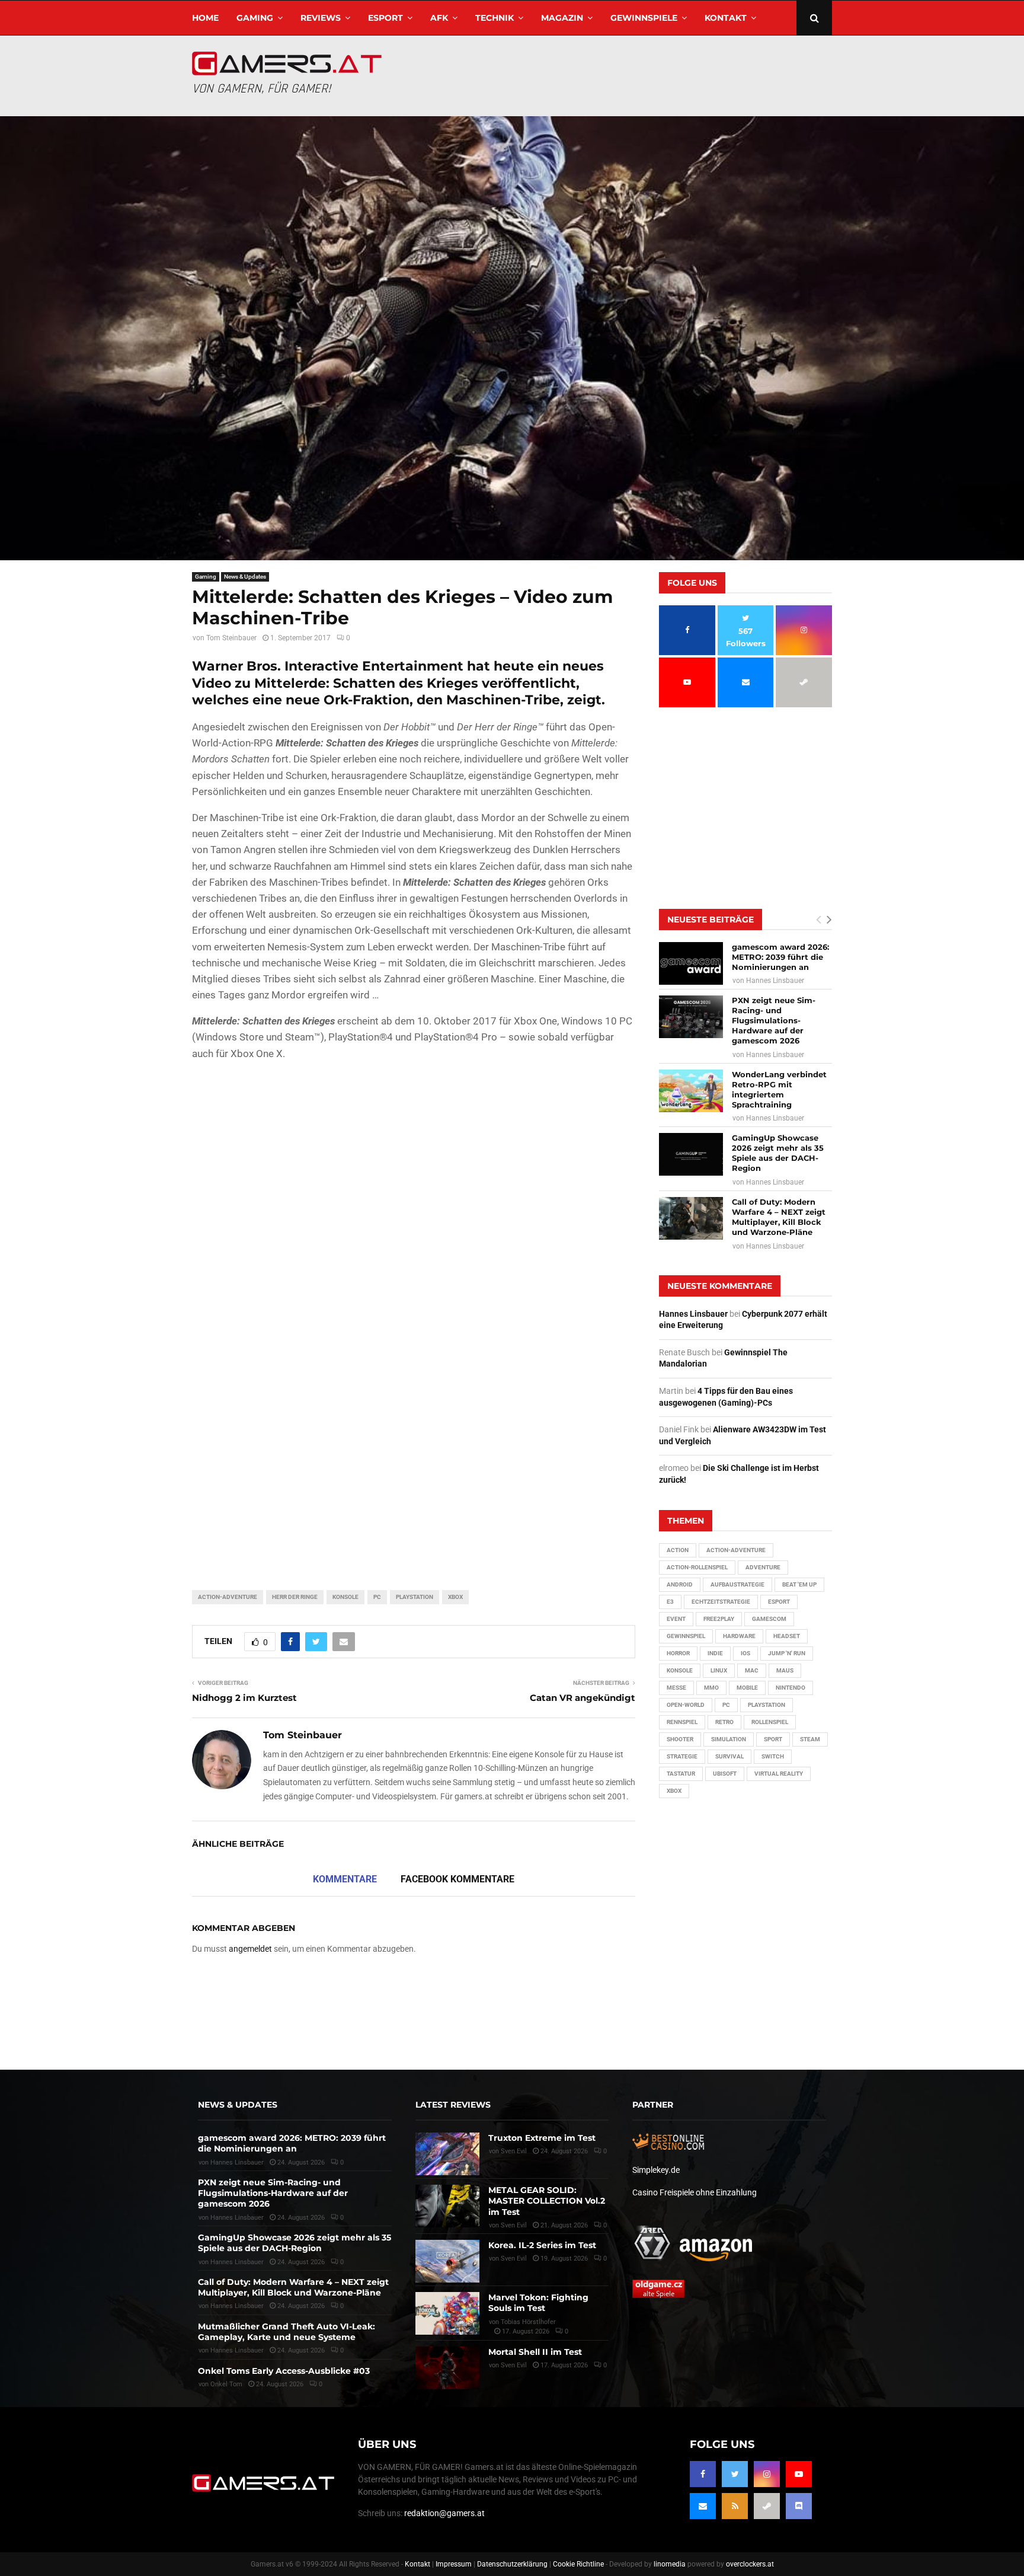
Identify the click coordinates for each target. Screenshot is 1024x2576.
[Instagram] (767, 2474)
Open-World (686, 1705)
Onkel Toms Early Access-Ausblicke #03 (284, 2371)
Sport (773, 1739)
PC (377, 1597)
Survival (729, 1756)
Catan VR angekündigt (583, 1698)
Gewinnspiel (686, 1636)
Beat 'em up (799, 1584)
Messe (676, 1688)
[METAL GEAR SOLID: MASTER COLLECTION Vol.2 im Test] (447, 2206)
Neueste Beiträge (711, 920)
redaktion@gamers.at (444, 2513)
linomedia (670, 2564)
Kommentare (345, 1879)
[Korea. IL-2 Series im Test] (447, 2261)
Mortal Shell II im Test (535, 2352)
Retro (724, 1722)
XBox (455, 1597)
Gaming (255, 18)
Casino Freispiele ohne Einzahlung (695, 2192)
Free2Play (719, 1619)
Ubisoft (725, 1774)
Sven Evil (514, 2225)
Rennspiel (682, 1722)
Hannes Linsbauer (775, 981)
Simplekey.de (656, 2170)
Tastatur (681, 1774)
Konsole (345, 1597)
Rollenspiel (770, 1722)
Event (676, 1619)
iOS (745, 1653)
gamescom (769, 1619)
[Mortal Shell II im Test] (447, 2368)
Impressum (454, 2564)
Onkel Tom (226, 2384)
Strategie (682, 1756)
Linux (719, 1670)
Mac (752, 1670)
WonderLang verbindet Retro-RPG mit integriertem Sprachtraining (779, 1089)
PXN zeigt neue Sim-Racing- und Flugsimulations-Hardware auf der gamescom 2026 (774, 1020)
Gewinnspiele (644, 18)
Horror (678, 1653)
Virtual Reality (779, 1774)
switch (773, 1756)
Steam (810, 1739)
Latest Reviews (453, 2105)
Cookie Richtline (578, 2564)
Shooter (680, 1739)
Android (680, 1584)
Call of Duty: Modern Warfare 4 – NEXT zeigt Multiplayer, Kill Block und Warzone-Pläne (779, 1217)
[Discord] (799, 2506)
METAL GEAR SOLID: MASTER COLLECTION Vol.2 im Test (547, 2201)
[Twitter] (735, 2474)
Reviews (321, 18)
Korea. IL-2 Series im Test (542, 2245)
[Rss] (735, 2506)
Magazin (562, 18)
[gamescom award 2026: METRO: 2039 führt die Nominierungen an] (691, 963)
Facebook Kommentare (457, 1879)
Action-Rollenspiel (697, 1567)
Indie (715, 1653)
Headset (787, 1636)
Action (678, 1550)
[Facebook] (703, 2474)
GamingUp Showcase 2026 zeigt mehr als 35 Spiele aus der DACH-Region (778, 1153)
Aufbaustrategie (737, 1584)
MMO (711, 1688)
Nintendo (791, 1688)
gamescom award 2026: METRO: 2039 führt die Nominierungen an (780, 957)
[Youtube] (799, 2474)
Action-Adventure (228, 1597)
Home (205, 18)
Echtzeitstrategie (721, 1602)
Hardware (739, 1636)
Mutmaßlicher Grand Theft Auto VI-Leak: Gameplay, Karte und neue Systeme (287, 2332)
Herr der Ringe (295, 1597)
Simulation (729, 1739)
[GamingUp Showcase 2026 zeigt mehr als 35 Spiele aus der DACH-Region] (691, 1154)
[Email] (703, 2506)
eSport (385, 18)
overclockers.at (750, 2564)
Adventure (763, 1567)
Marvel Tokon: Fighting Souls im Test (538, 2303)
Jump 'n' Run (787, 1653)
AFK (439, 18)
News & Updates (245, 577)
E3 (670, 1602)
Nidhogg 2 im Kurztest (244, 1698)
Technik (495, 18)
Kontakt (726, 18)
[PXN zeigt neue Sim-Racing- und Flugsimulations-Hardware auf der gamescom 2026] (691, 1017)
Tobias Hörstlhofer (528, 2322)
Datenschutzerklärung (512, 2564)
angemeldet (250, 1949)
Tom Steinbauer (231, 638)
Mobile (747, 1688)
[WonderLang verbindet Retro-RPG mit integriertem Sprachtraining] (691, 1091)
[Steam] (767, 2506)
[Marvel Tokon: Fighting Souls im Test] (447, 2313)
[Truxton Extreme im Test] (447, 2154)
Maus (785, 1670)
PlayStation (415, 1597)
